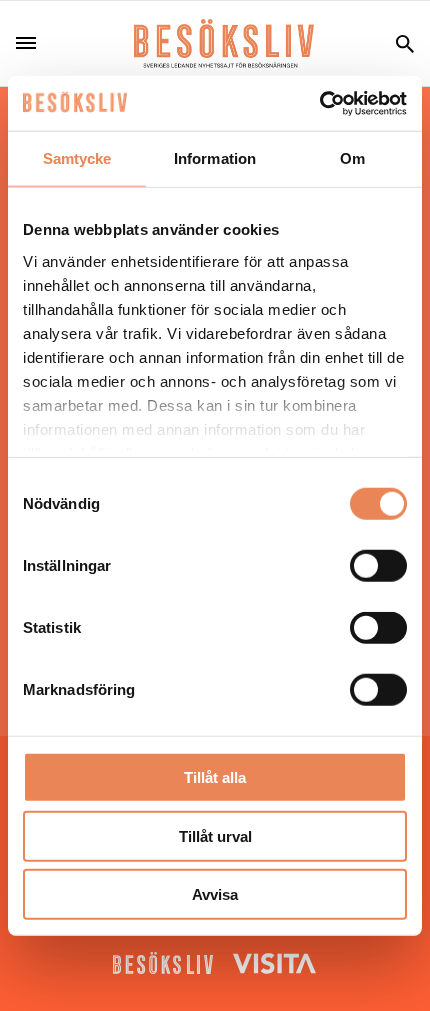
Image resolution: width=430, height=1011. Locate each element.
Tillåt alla (215, 777)
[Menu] (34, 43)
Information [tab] (215, 158)
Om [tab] (352, 158)
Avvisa (215, 894)
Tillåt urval (215, 835)
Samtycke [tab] (77, 158)
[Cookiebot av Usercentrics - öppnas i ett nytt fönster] (319, 103)
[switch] (378, 566)
